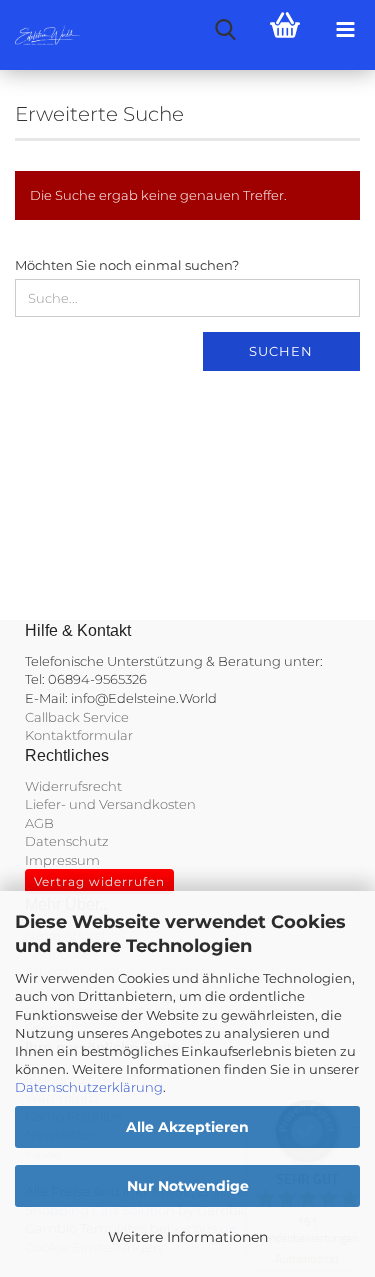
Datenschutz (67, 841)
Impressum (62, 860)
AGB (39, 823)
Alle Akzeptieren (187, 1127)
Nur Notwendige (188, 1186)
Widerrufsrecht (73, 786)
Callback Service (77, 717)
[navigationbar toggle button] (345, 30)
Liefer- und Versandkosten (110, 804)
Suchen (281, 351)
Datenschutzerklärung (89, 1087)
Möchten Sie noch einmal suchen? (127, 265)
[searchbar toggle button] (225, 30)
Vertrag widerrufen (99, 881)
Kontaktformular (79, 735)
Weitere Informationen (188, 1237)
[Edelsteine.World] (40, 35)
